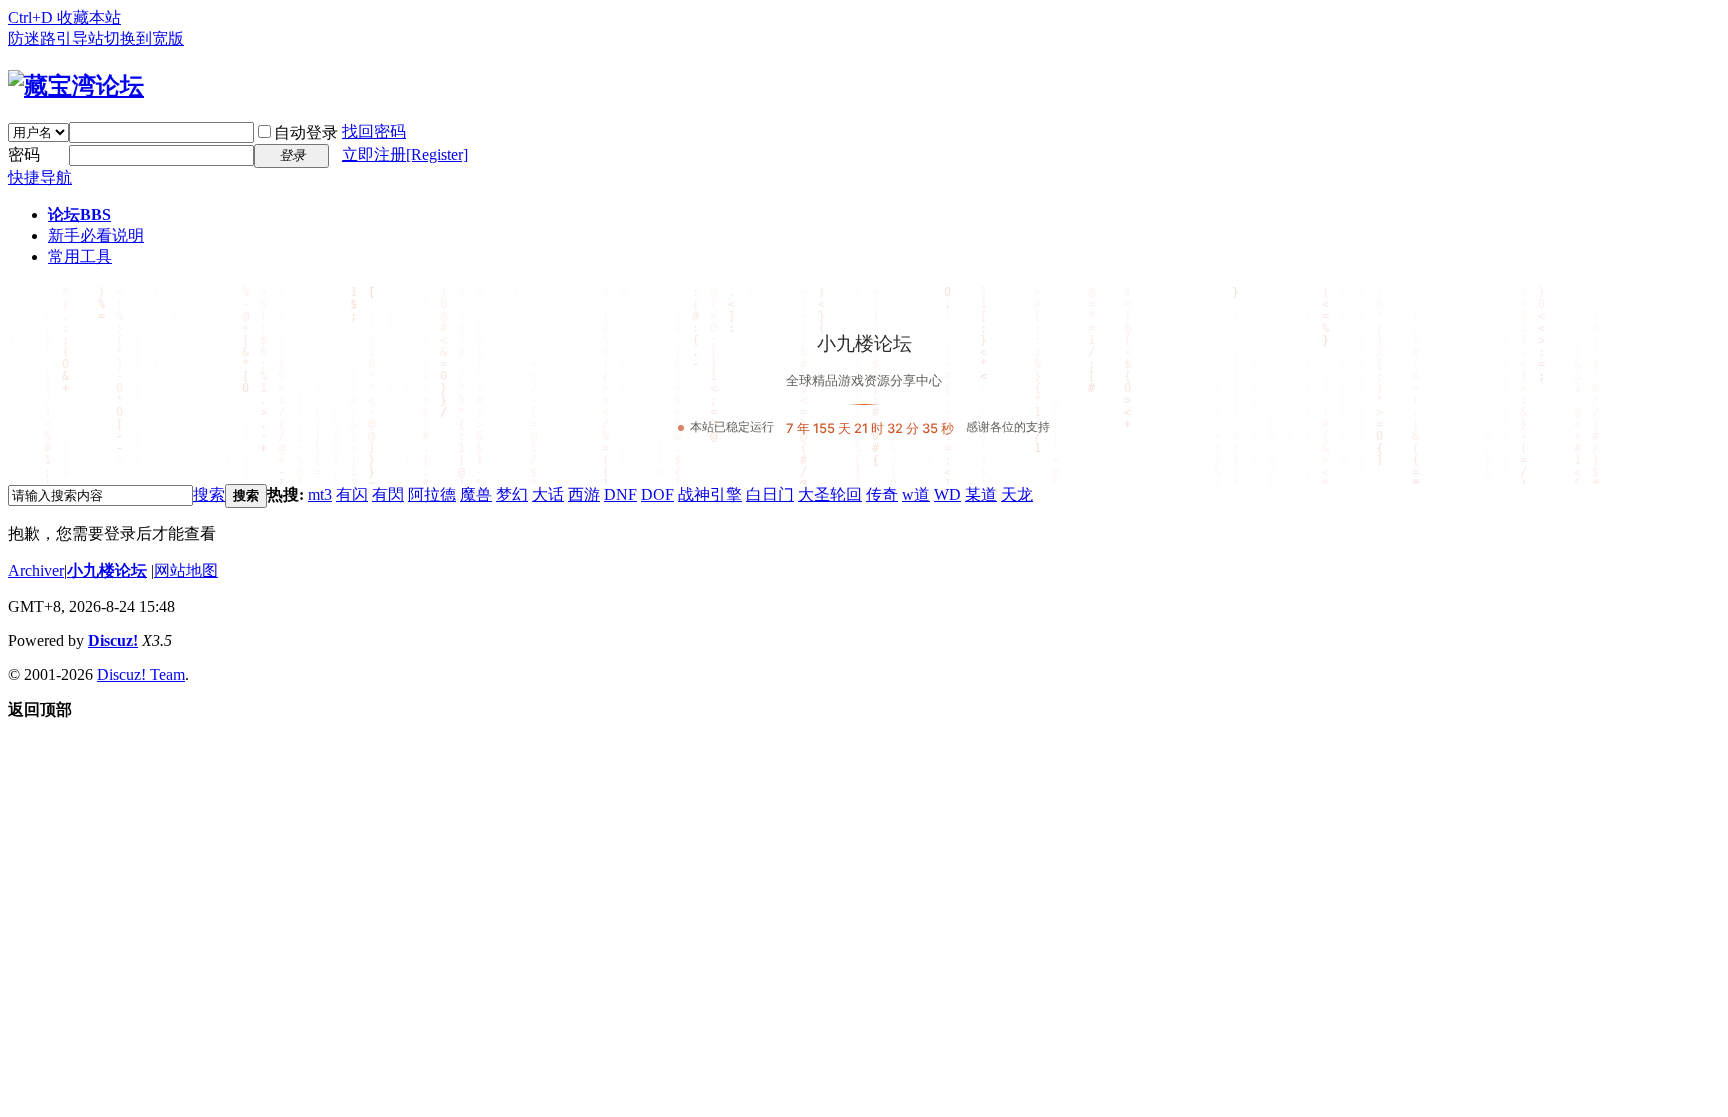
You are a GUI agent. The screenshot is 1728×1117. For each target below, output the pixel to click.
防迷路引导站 (56, 38)
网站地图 (186, 570)
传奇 (882, 494)
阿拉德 (432, 494)
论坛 (79, 214)
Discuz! (113, 640)
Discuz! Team (141, 674)
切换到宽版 (144, 38)
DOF (657, 494)
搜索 (209, 494)
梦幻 (512, 494)
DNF (620, 494)
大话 (548, 494)
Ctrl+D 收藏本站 (64, 17)
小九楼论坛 (107, 570)
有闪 (352, 494)
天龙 (1017, 494)
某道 (981, 494)
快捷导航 (40, 177)
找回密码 (374, 131)
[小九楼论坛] (76, 86)
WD (947, 494)
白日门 (770, 494)
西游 (584, 494)
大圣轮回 (830, 494)
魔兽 (476, 494)
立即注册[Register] (405, 154)
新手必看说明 (96, 235)
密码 (24, 154)
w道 (916, 494)
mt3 (320, 494)
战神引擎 (710, 494)
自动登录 (306, 132)
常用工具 (80, 256)
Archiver (36, 570)
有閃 (388, 494)
